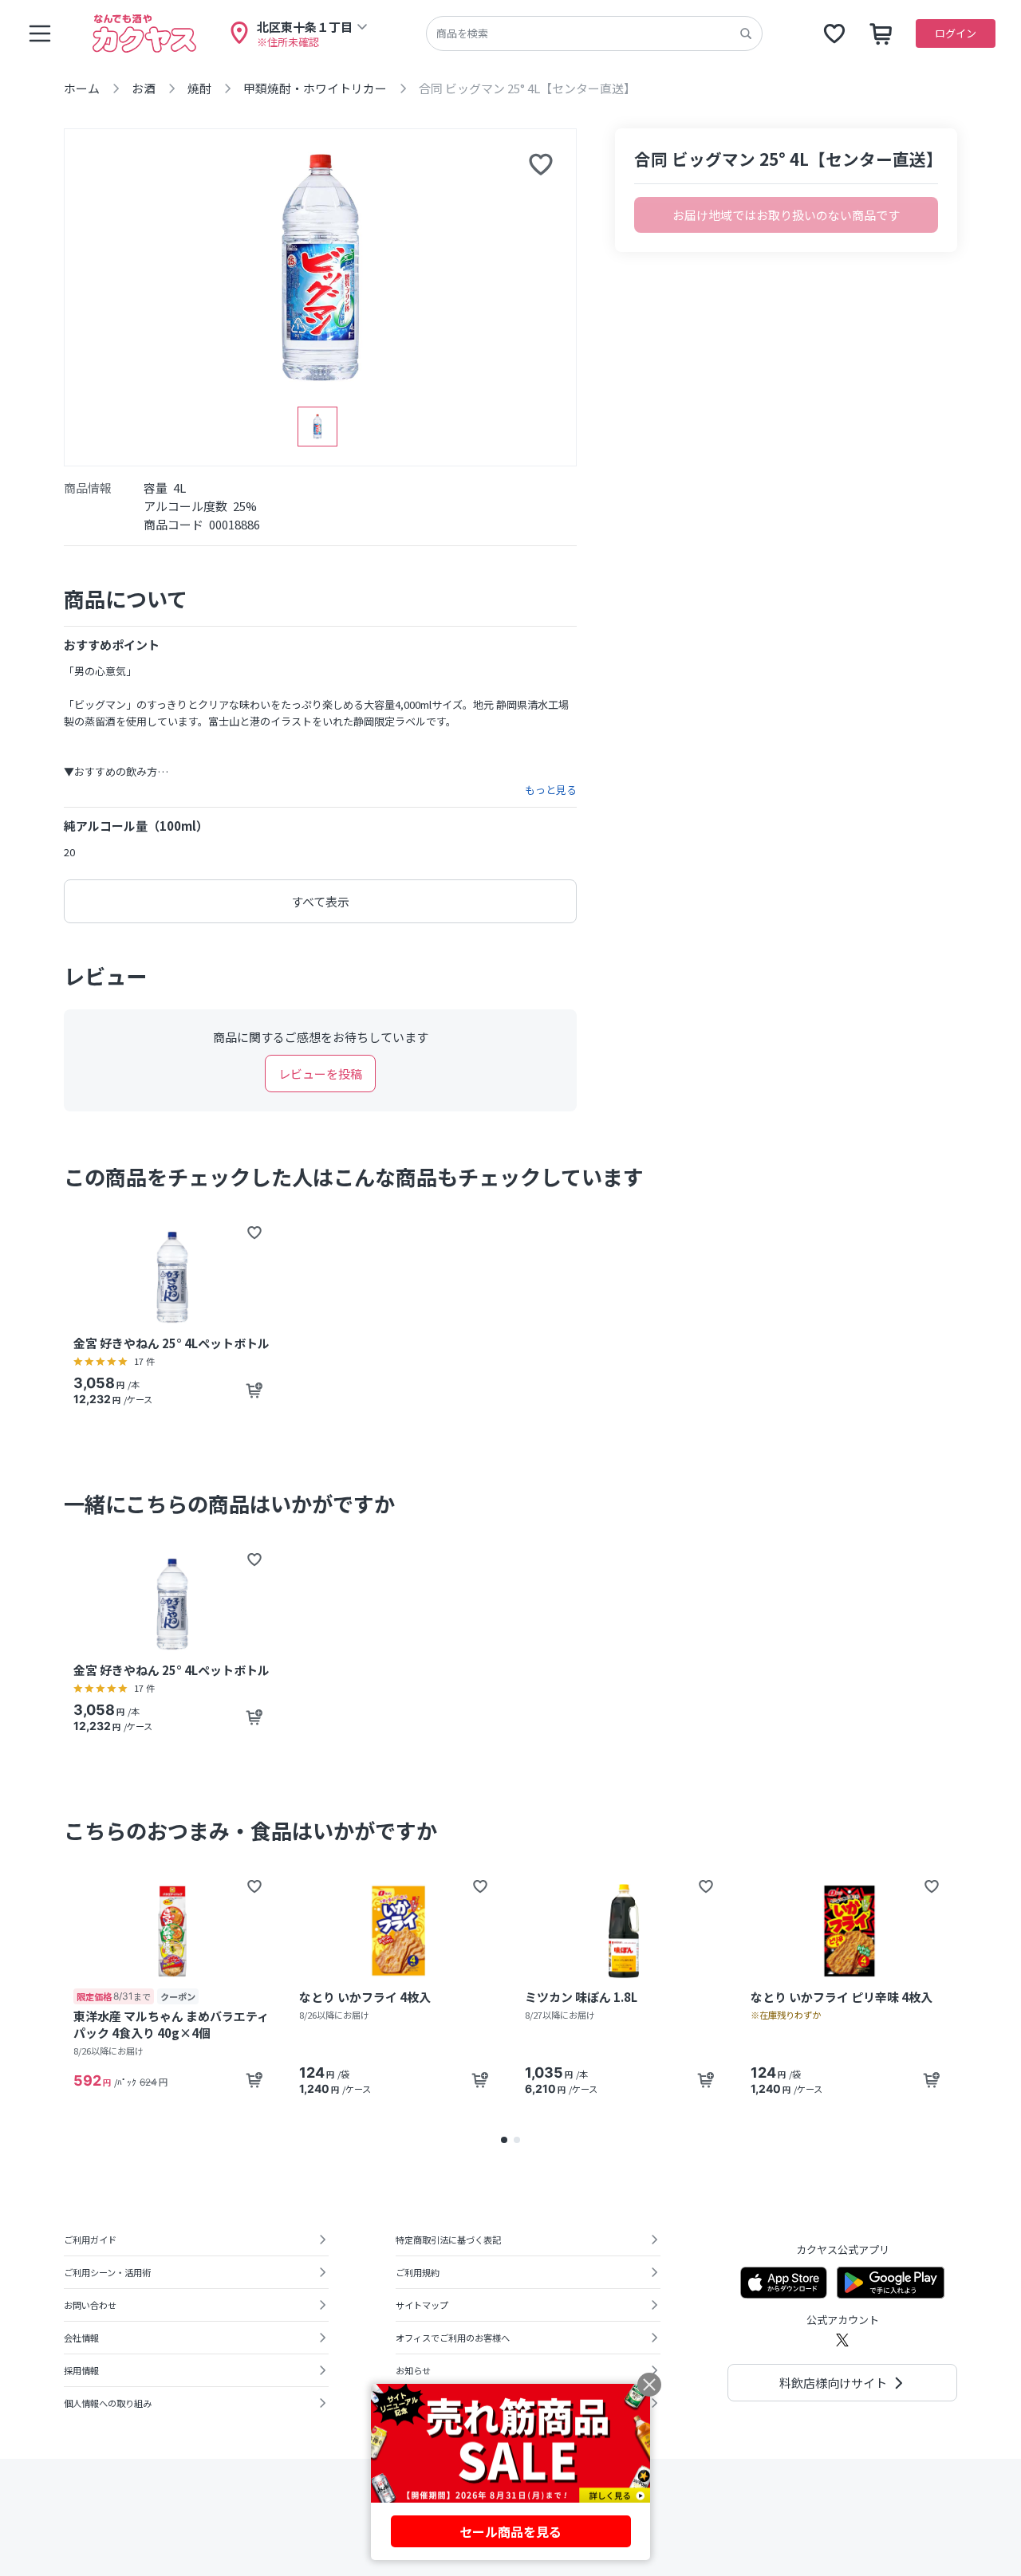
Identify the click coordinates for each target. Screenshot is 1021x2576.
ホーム (82, 88)
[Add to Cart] (254, 1390)
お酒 (144, 88)
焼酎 (199, 88)
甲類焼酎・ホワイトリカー (315, 88)
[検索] (746, 33)
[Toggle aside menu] (40, 33)
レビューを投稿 (320, 1074)
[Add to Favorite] (254, 1233)
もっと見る (551, 790)
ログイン (956, 33)
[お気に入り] (834, 33)
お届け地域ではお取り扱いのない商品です (786, 215)
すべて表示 (320, 901)
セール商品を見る (510, 2531)
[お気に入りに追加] (541, 164)
